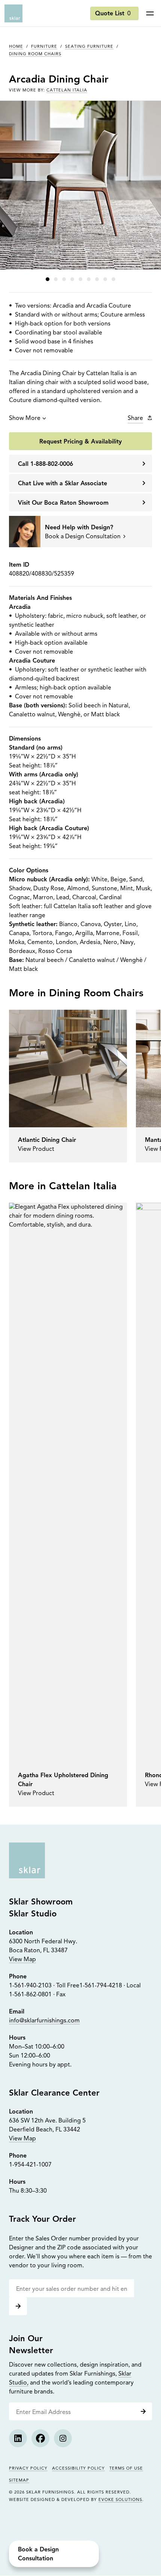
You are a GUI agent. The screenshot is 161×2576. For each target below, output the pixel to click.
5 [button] (80, 279)
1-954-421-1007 (30, 2165)
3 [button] (64, 279)
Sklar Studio (33, 1914)
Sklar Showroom (41, 1902)
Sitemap (19, 2481)
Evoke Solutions (120, 2500)
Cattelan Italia (67, 91)
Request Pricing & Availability (80, 442)
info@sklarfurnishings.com (44, 2021)
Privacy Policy (28, 2469)
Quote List (113, 14)
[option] (68, 1086)
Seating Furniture (89, 47)
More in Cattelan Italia (63, 1187)
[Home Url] (27, 1860)
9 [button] (113, 279)
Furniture (44, 47)
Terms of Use (126, 2469)
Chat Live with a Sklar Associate (63, 484)
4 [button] (72, 279)
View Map (22, 1960)
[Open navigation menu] (150, 13)
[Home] (13, 13)
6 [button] (89, 279)
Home (16, 47)
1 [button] (48, 279)
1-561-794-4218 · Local (110, 1986)
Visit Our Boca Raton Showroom (63, 503)
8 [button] (105, 279)
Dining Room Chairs (35, 54)
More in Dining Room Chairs (76, 994)
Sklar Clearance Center (54, 2093)
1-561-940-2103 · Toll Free (44, 1986)
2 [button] (56, 279)
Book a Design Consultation (38, 2554)
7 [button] (97, 279)
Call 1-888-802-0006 (45, 464)
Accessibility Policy (78, 2469)
